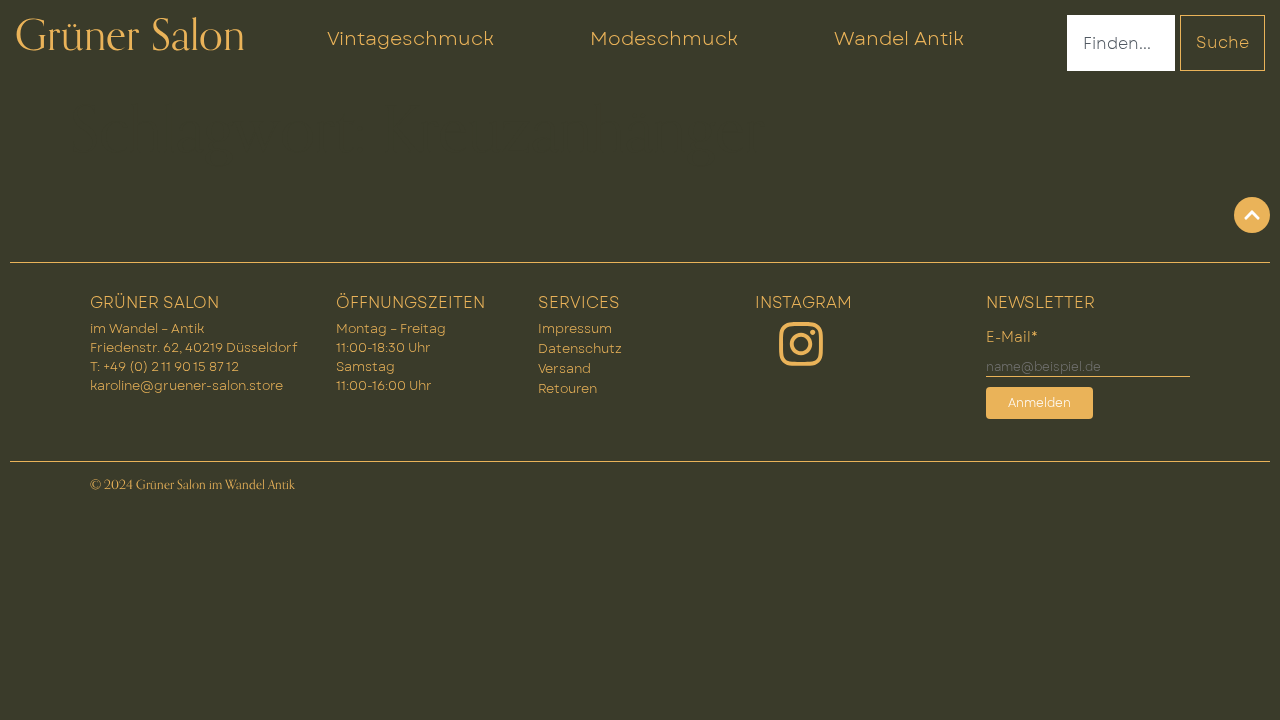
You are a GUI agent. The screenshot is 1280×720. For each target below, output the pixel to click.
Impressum (575, 328)
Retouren (567, 388)
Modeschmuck (664, 38)
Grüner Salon (130, 36)
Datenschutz (580, 348)
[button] (1236, 676)
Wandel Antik (899, 38)
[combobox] (1121, 43)
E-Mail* (1012, 337)
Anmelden (1039, 403)
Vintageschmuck (410, 38)
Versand (564, 368)
